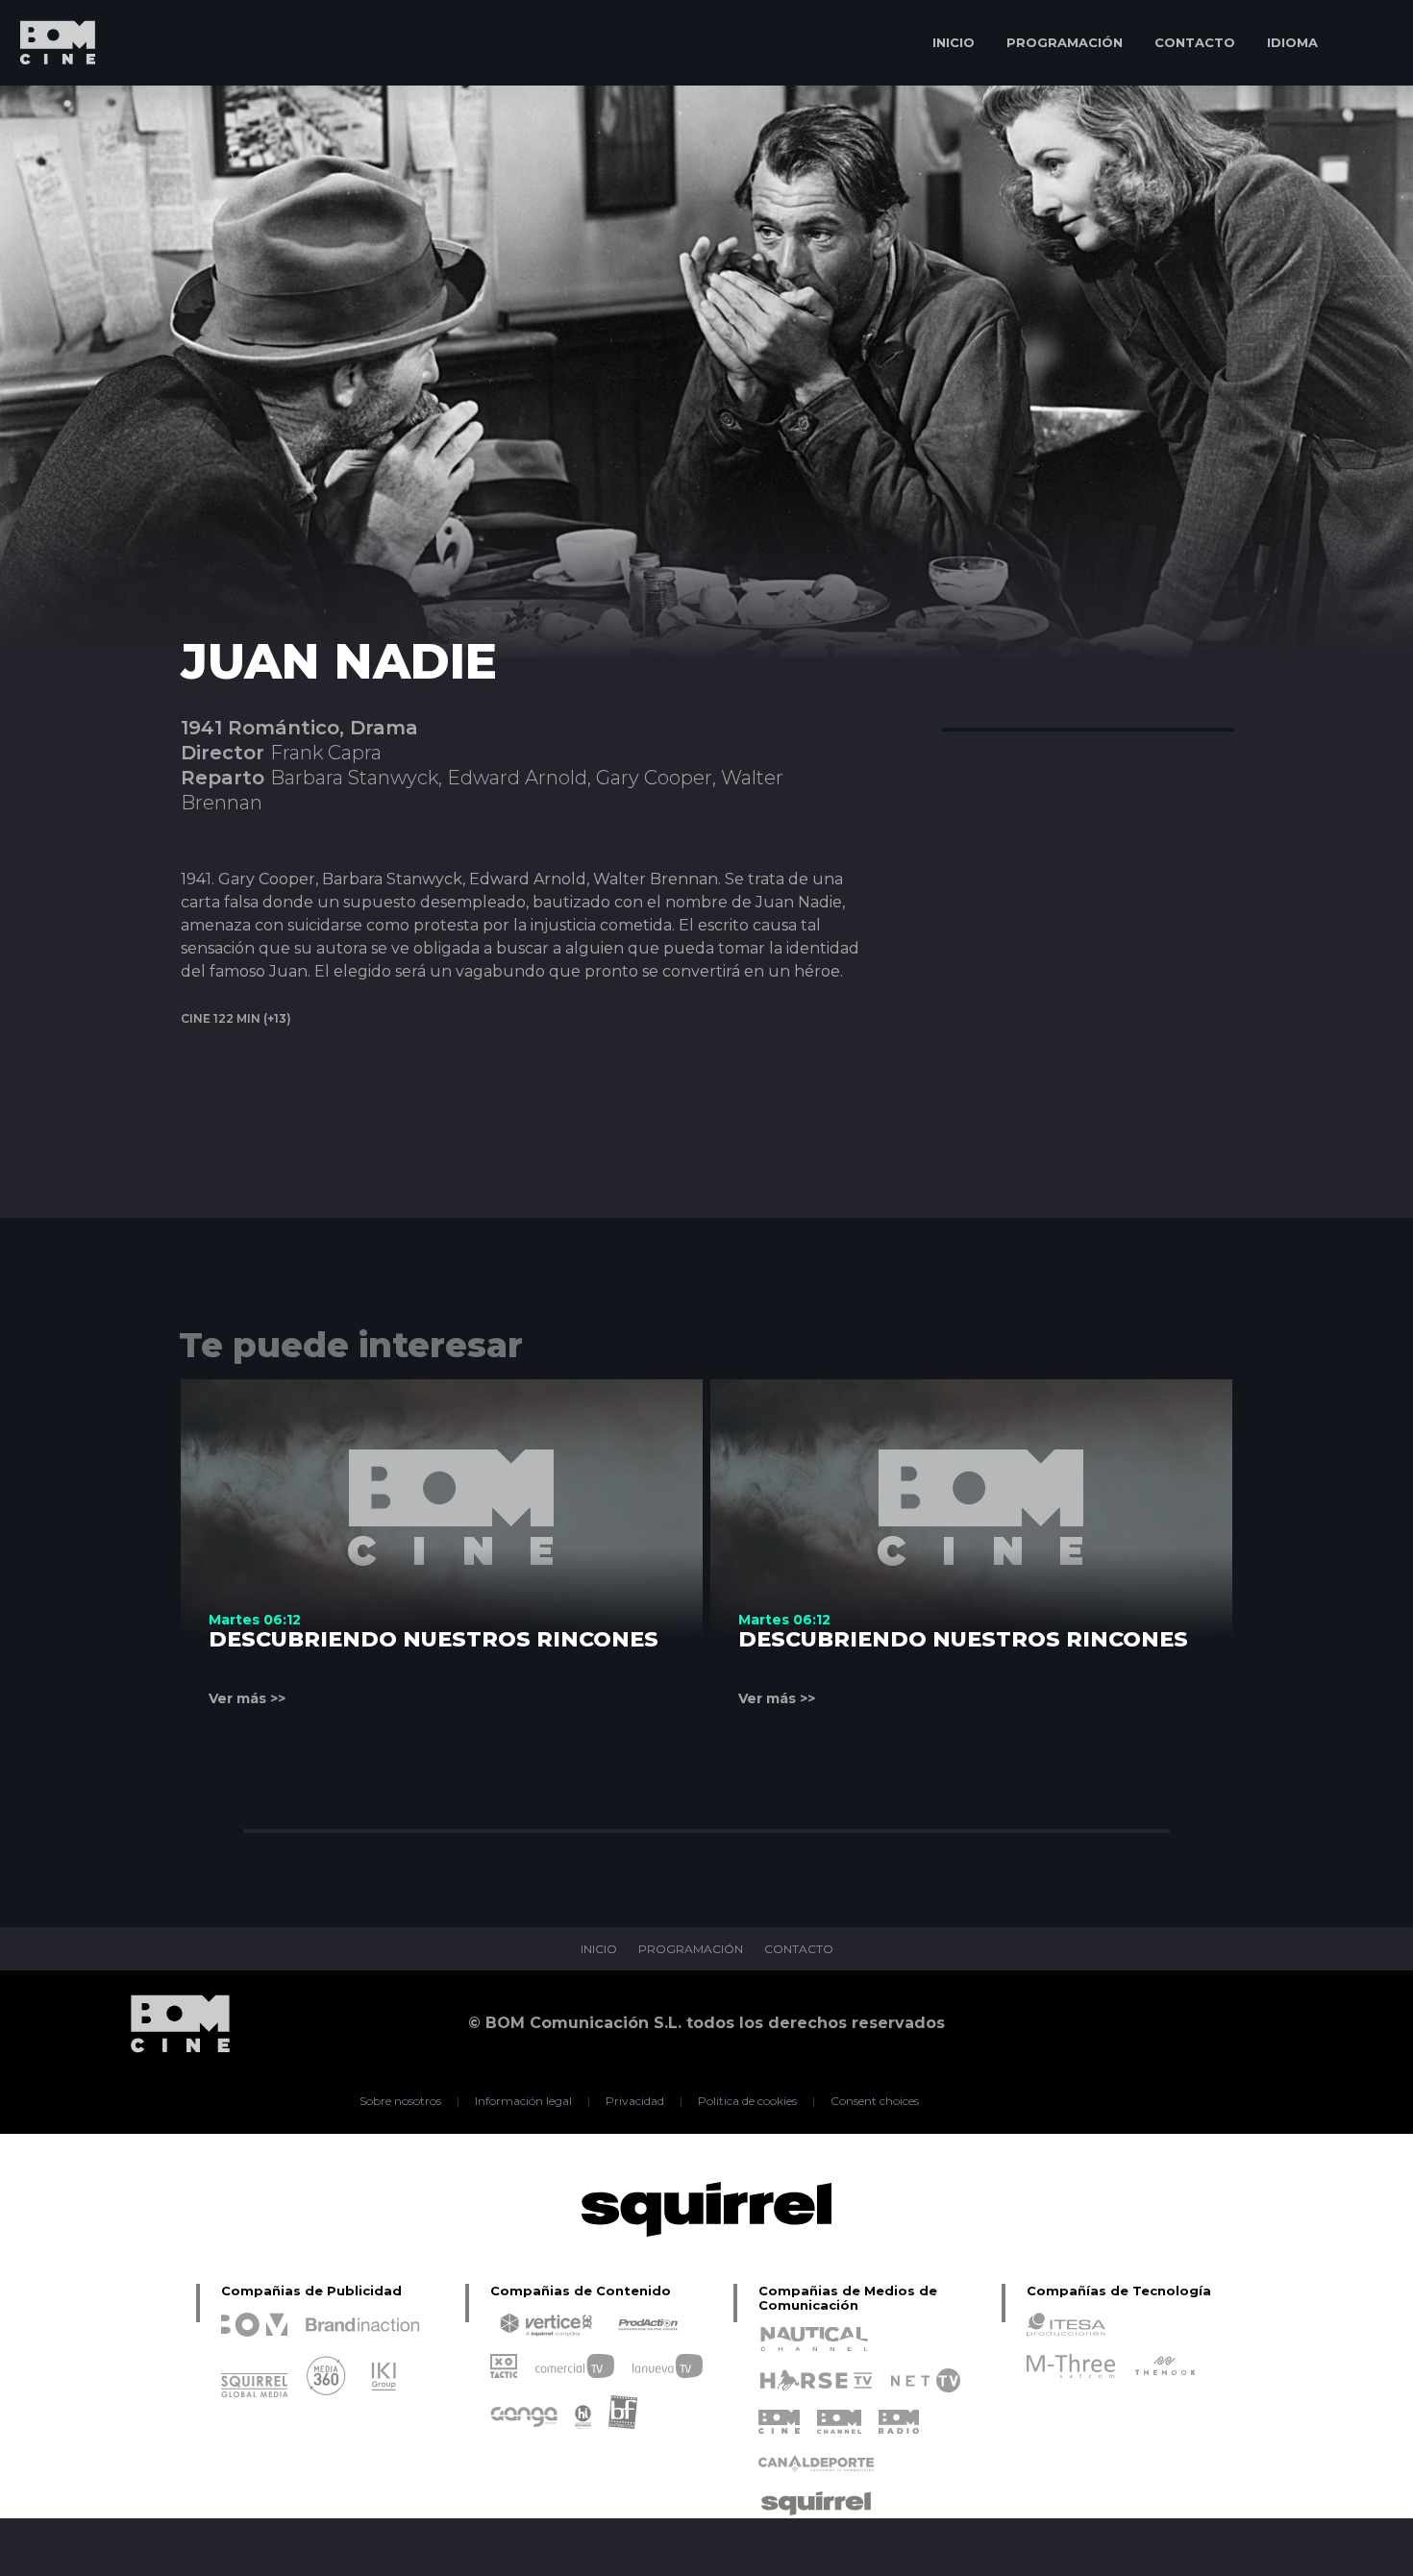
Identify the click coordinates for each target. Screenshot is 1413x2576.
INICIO (954, 42)
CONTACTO (1195, 42)
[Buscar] (1370, 43)
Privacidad (635, 2101)
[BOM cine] (48, 99)
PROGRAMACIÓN (1065, 42)
